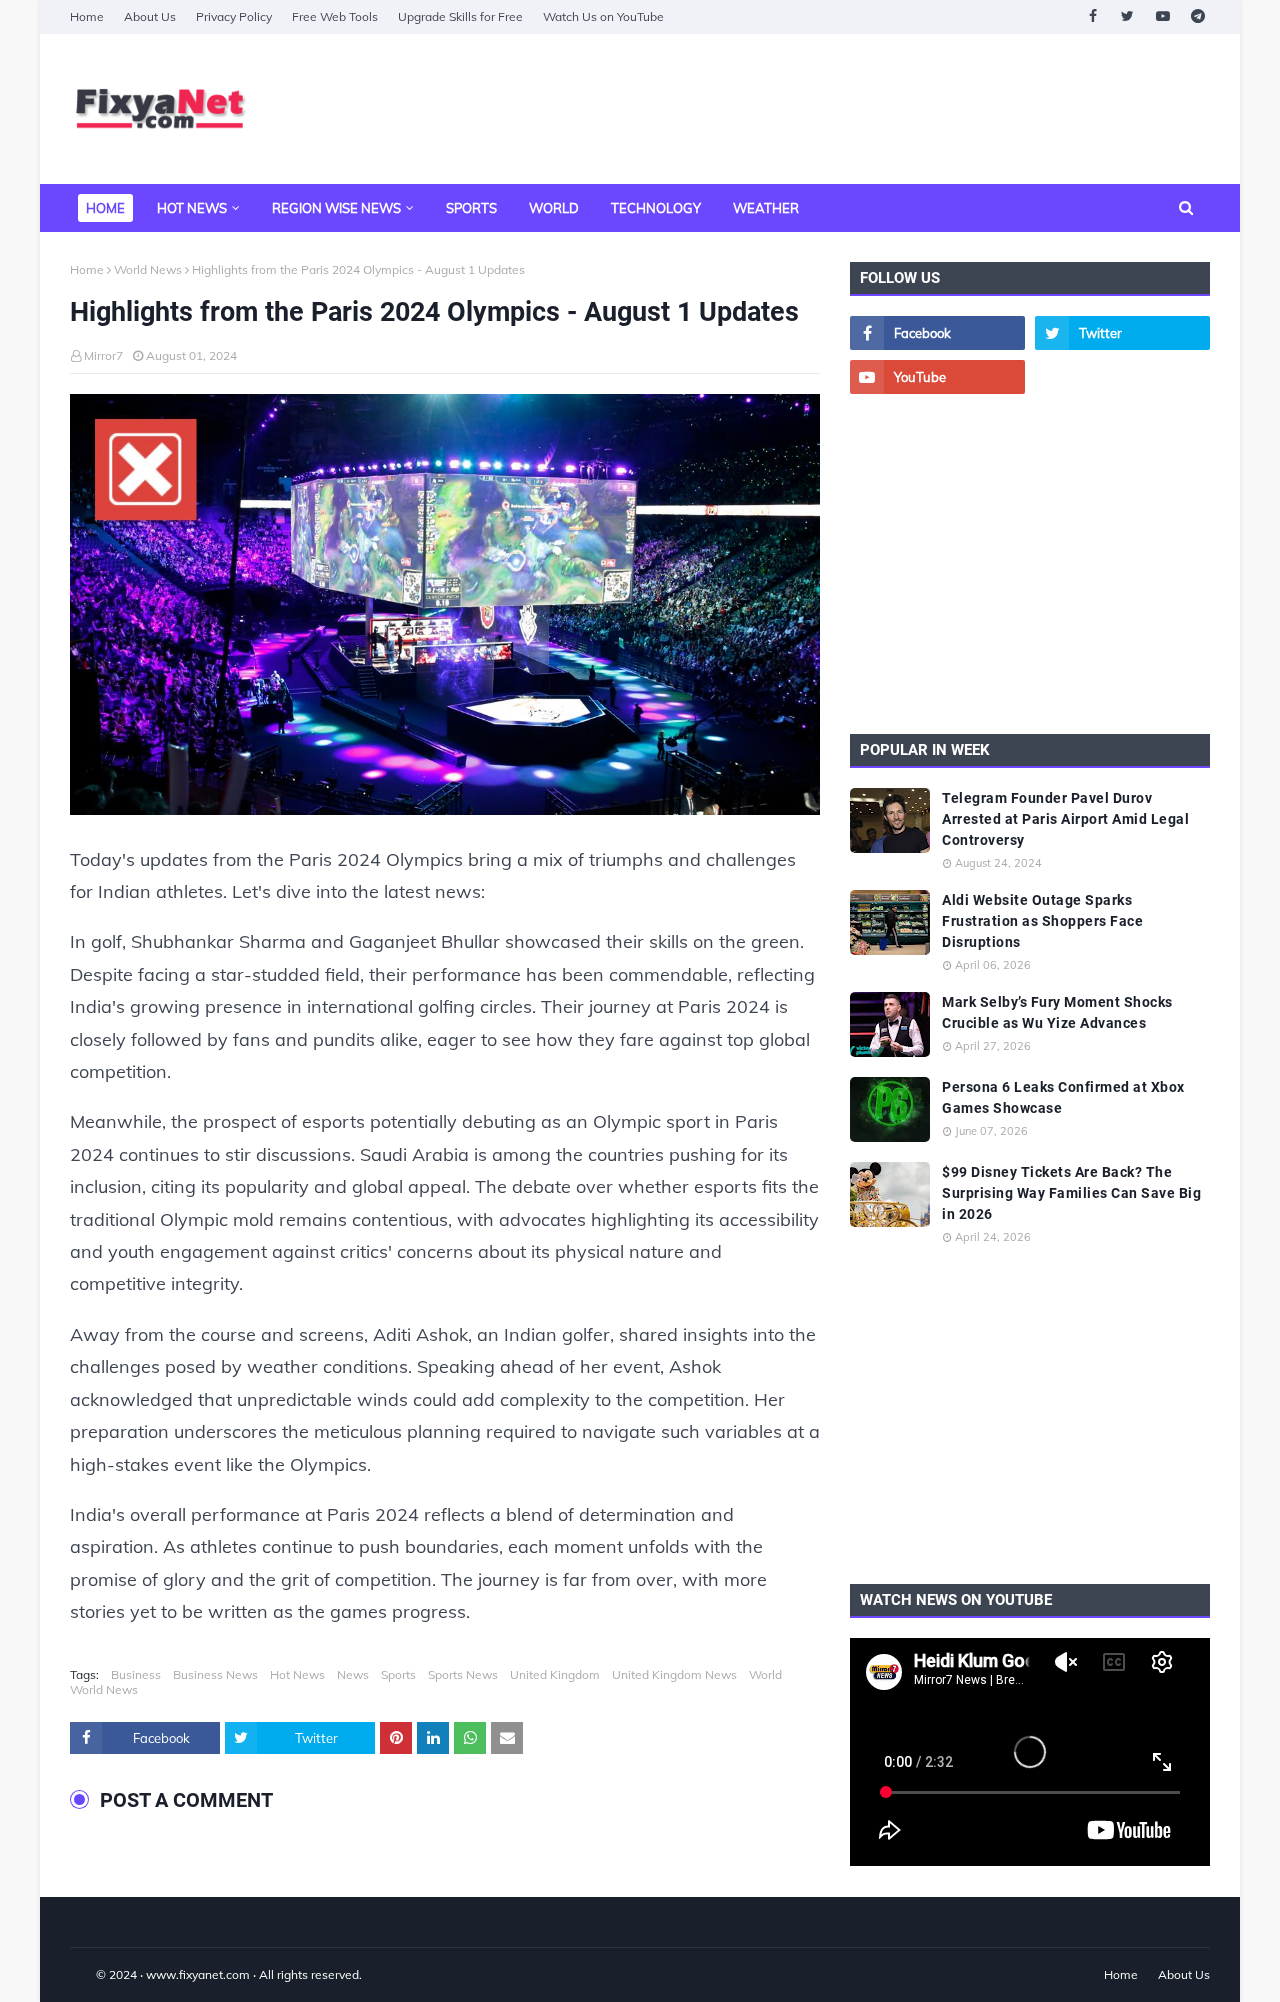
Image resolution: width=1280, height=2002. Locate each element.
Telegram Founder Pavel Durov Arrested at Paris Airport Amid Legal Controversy (1065, 819)
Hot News (297, 1674)
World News (148, 269)
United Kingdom (555, 1674)
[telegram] (1197, 16)
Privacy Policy (234, 16)
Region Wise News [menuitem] (336, 208)
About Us (150, 16)
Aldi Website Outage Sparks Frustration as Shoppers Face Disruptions (1042, 921)
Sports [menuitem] (471, 208)
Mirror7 (103, 355)
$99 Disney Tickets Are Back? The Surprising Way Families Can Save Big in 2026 (1071, 1193)
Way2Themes (91, 1974)
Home (87, 16)
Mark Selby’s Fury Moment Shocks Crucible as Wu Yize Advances (1057, 1012)
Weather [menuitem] (766, 208)
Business (136, 1674)
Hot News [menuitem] (192, 208)
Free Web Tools (335, 16)
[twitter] (1127, 16)
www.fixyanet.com (198, 1974)
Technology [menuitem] (656, 208)
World (765, 1674)
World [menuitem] (554, 208)
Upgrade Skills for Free (460, 16)
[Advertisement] (846, 109)
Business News (215, 1674)
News (353, 1674)
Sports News (463, 1674)
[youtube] (1162, 16)
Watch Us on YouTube (603, 16)
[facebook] (1092, 16)
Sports (398, 1674)
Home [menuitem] (105, 208)
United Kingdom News (674, 1674)
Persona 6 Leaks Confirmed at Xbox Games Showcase (1063, 1097)
